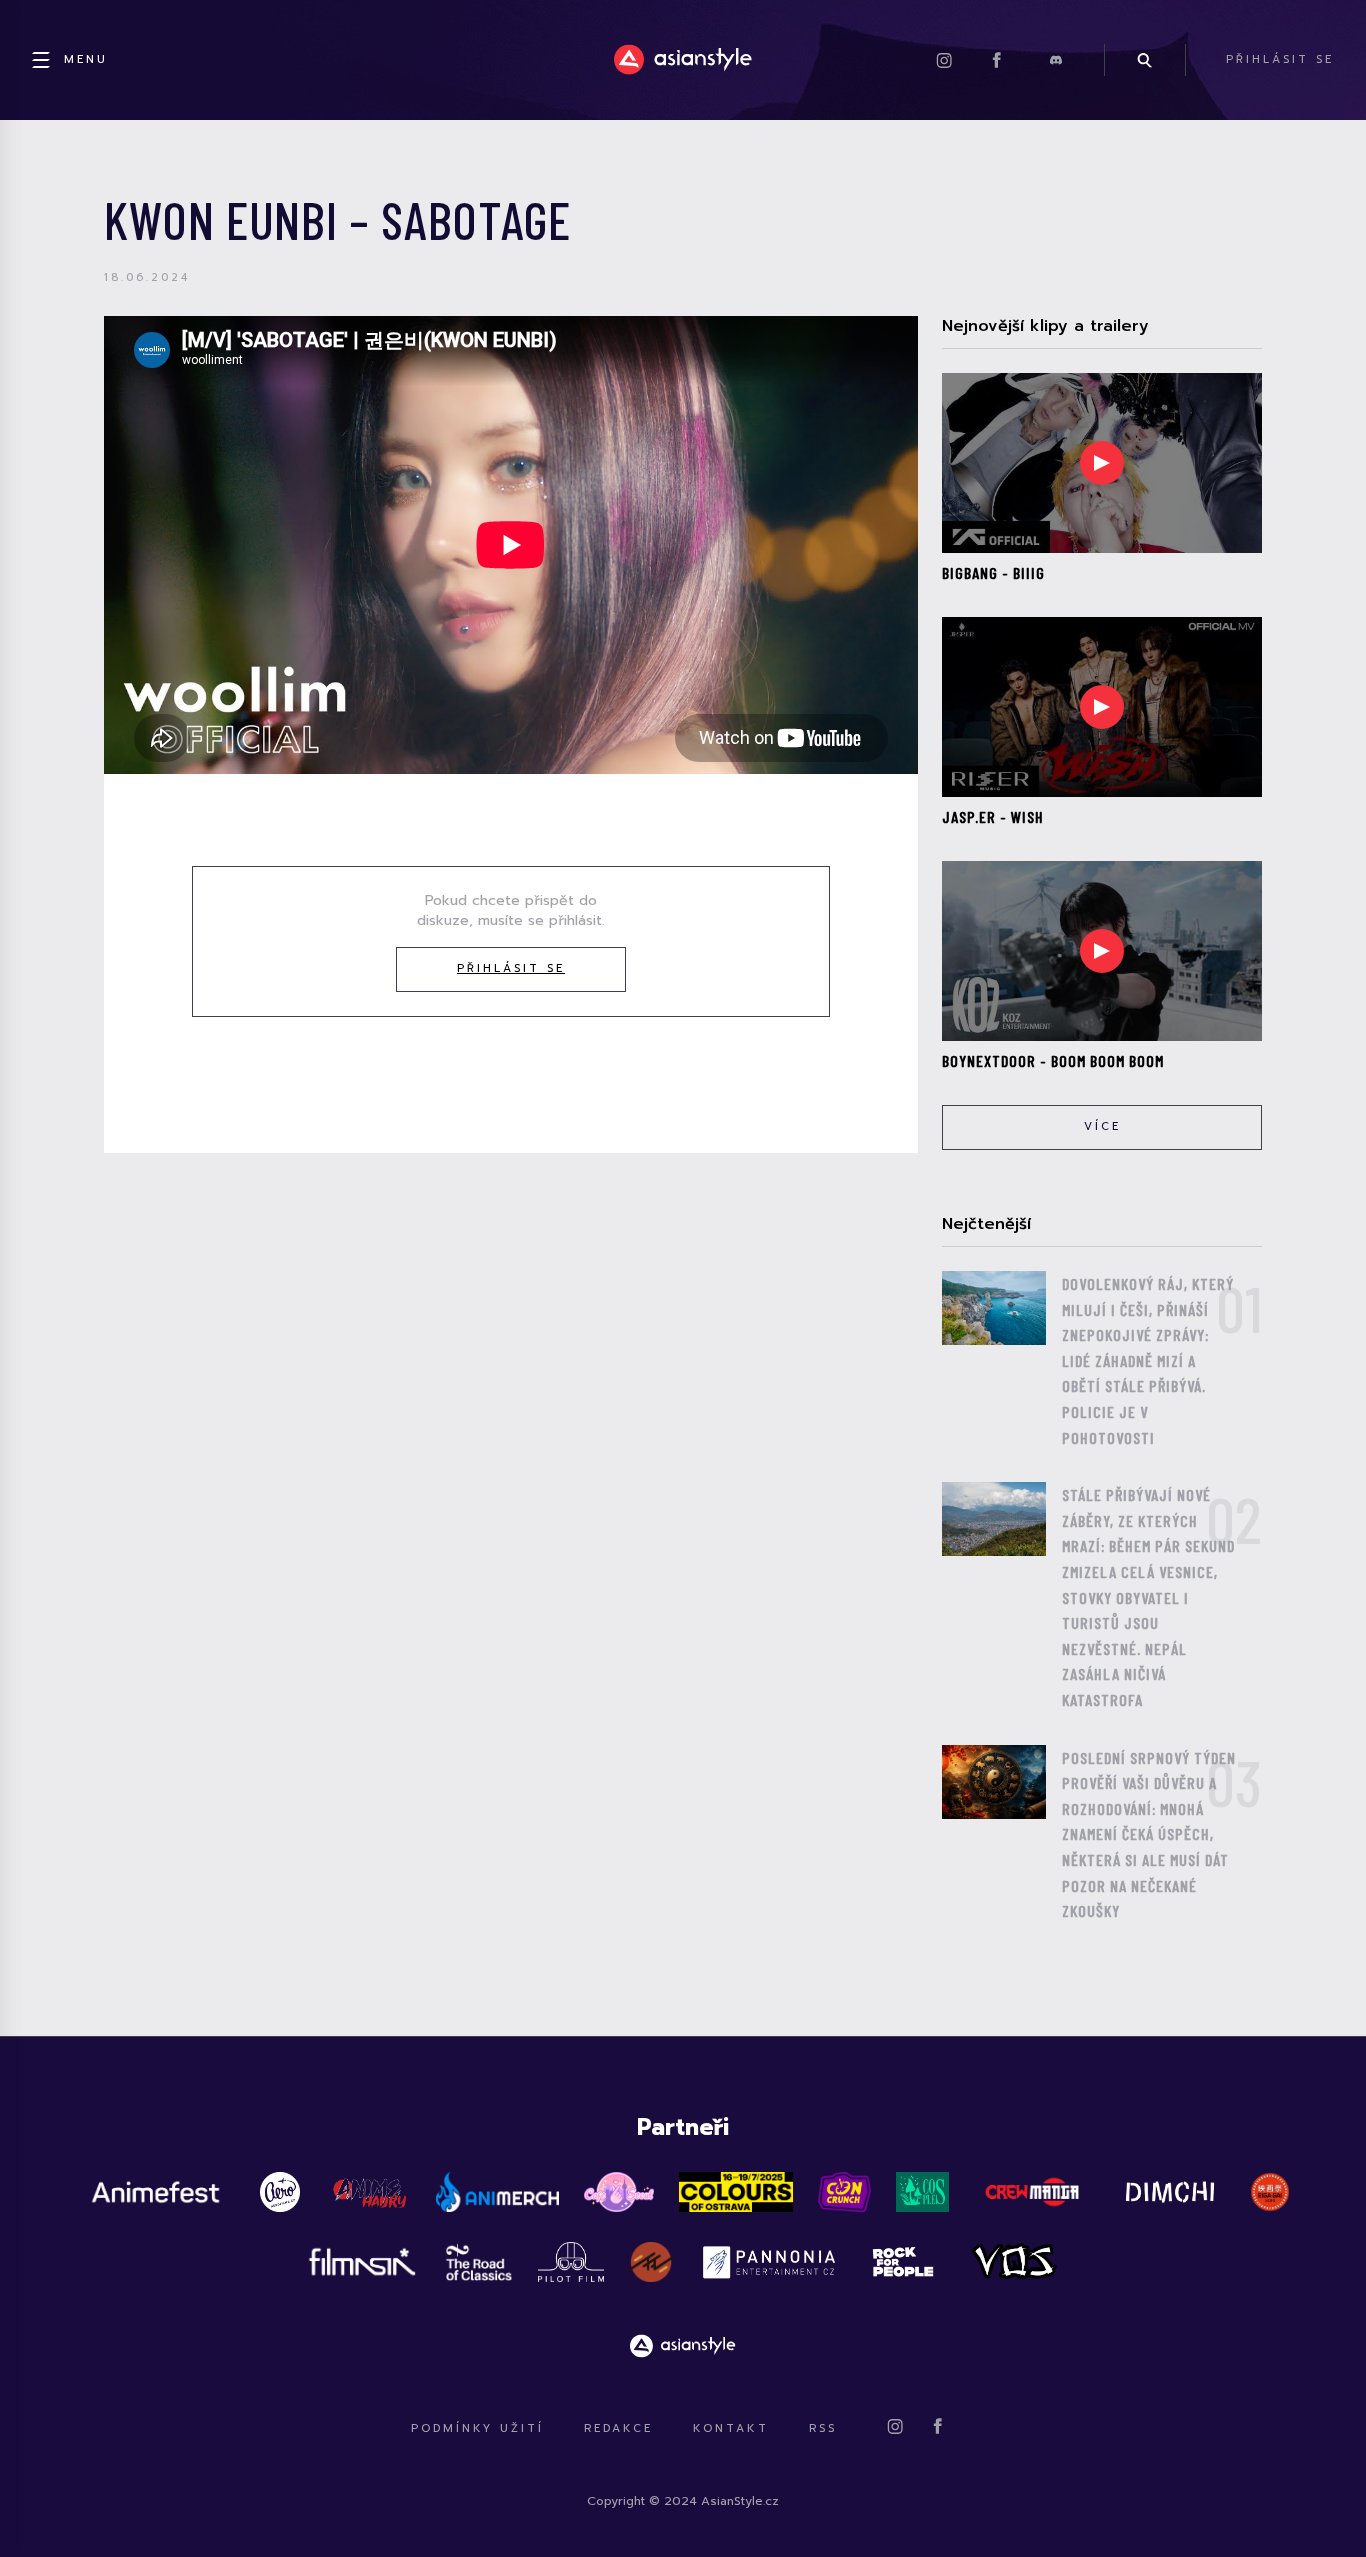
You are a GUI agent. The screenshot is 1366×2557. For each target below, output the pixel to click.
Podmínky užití (477, 2428)
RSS (823, 2428)
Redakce (618, 2428)
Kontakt (731, 2428)
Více (1102, 1126)
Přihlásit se (511, 968)
